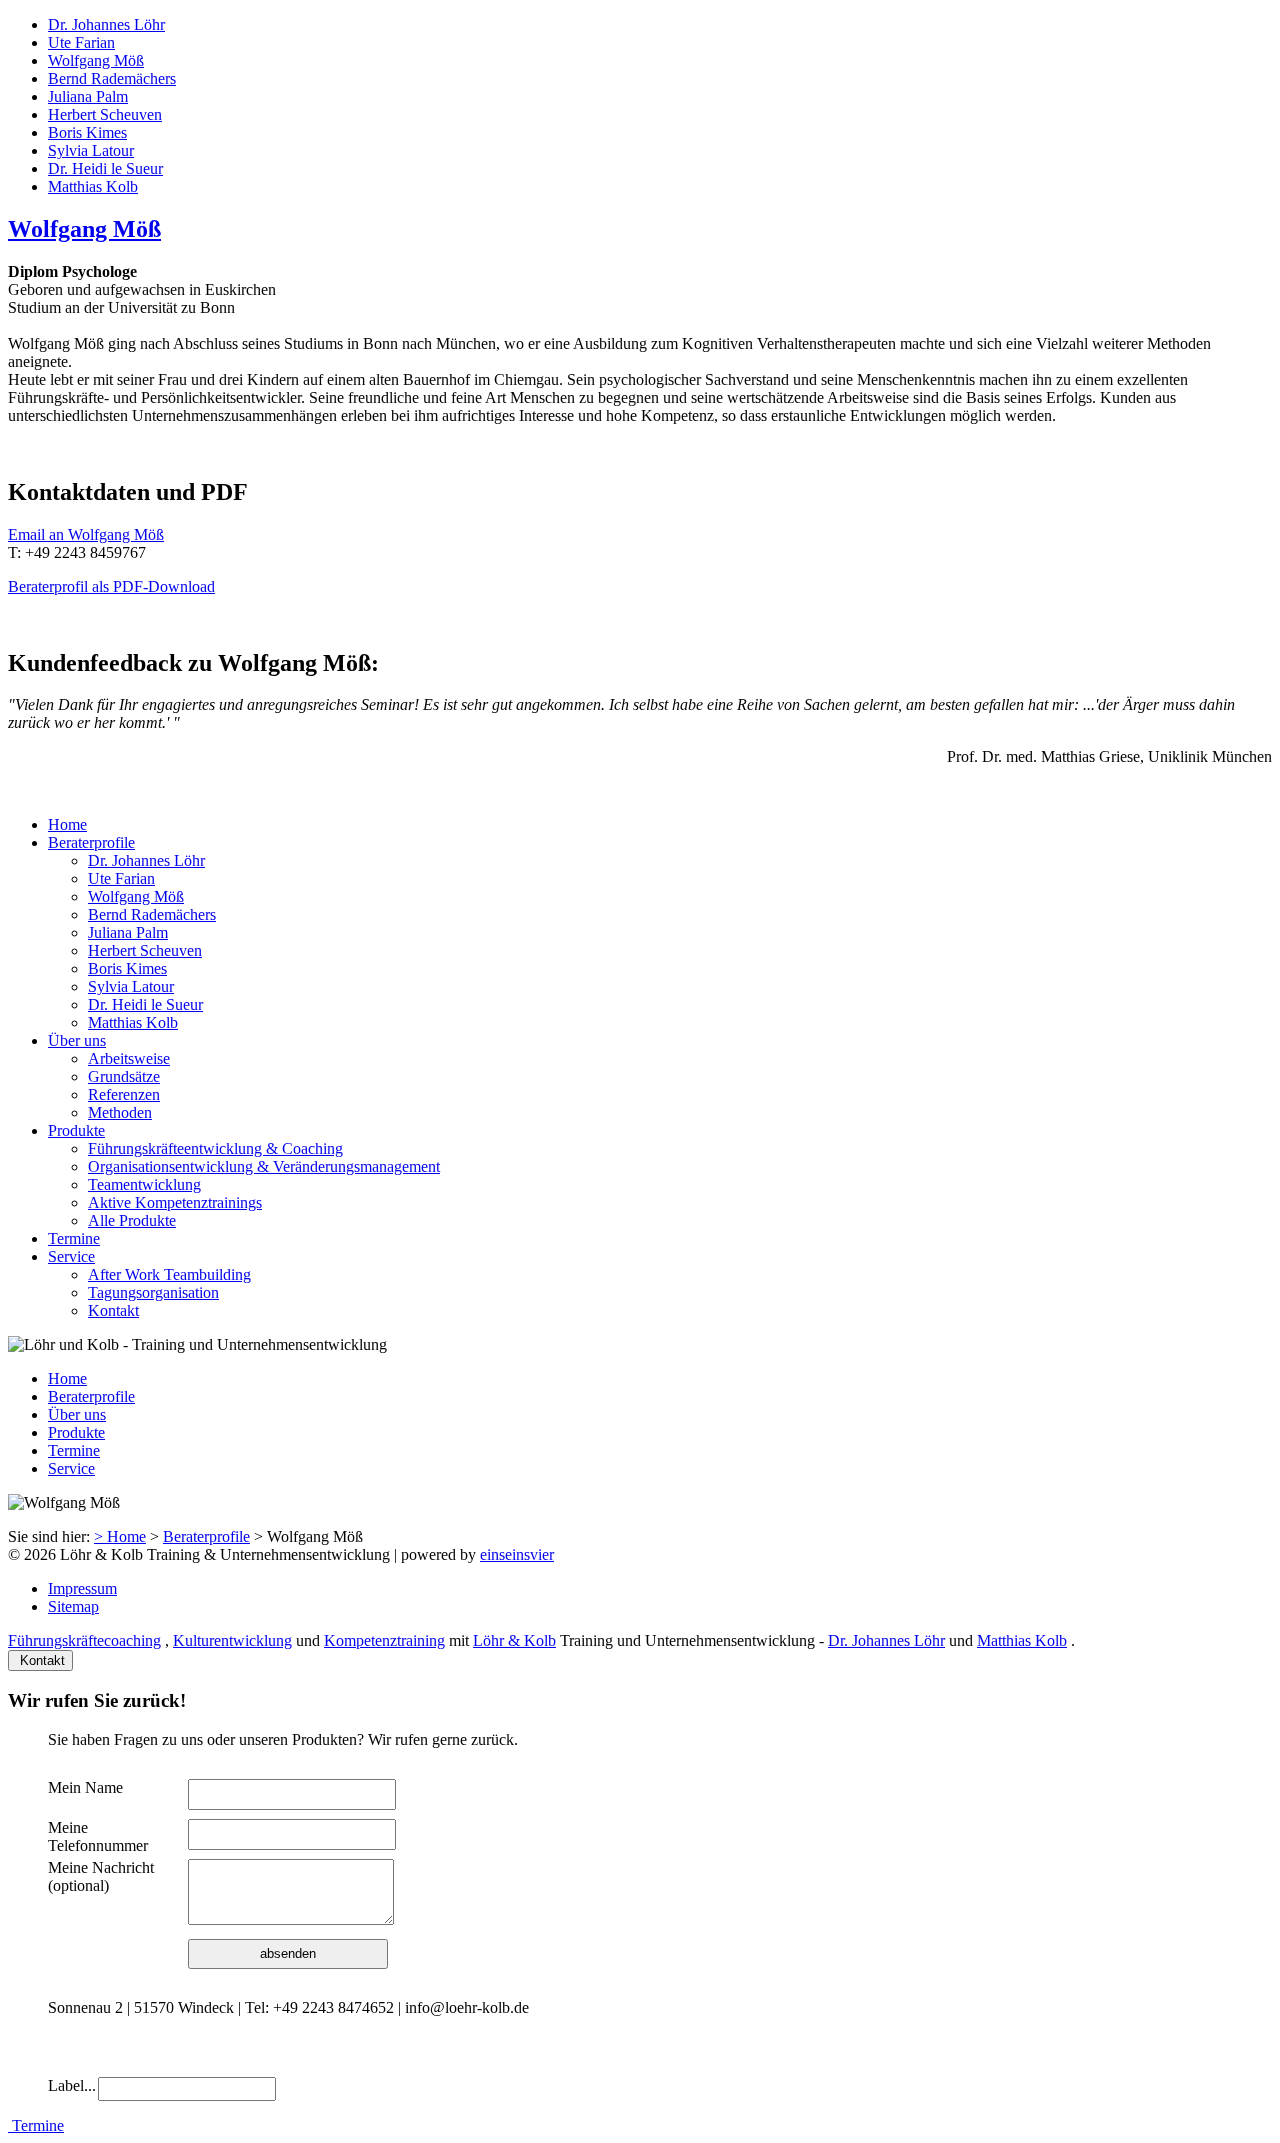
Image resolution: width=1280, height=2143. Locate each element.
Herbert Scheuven (105, 114)
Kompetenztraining (384, 1640)
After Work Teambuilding (169, 1274)
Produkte (76, 1130)
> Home (120, 1536)
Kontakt (113, 1310)
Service (71, 1256)
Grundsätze (124, 1076)
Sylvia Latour (91, 150)
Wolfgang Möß (96, 60)
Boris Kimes (87, 132)
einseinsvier (517, 1554)
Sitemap (73, 1606)
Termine (74, 1238)
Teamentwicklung (144, 1184)
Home (67, 824)
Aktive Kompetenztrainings (175, 1202)
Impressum (82, 1588)
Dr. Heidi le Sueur (105, 168)
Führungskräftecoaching (84, 1640)
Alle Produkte (132, 1220)
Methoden (120, 1112)
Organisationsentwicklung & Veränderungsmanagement (264, 1166)
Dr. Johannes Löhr (106, 24)
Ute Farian (81, 42)
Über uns (77, 1040)
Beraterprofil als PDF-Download (111, 586)
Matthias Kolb (93, 186)
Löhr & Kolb (514, 1640)
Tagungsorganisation (153, 1292)
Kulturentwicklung (232, 1640)
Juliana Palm (88, 96)
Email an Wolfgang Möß (86, 534)
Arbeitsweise (129, 1058)
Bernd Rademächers (112, 78)
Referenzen (124, 1094)
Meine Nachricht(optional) (101, 1876)
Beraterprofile (91, 842)
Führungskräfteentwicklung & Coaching (215, 1148)
